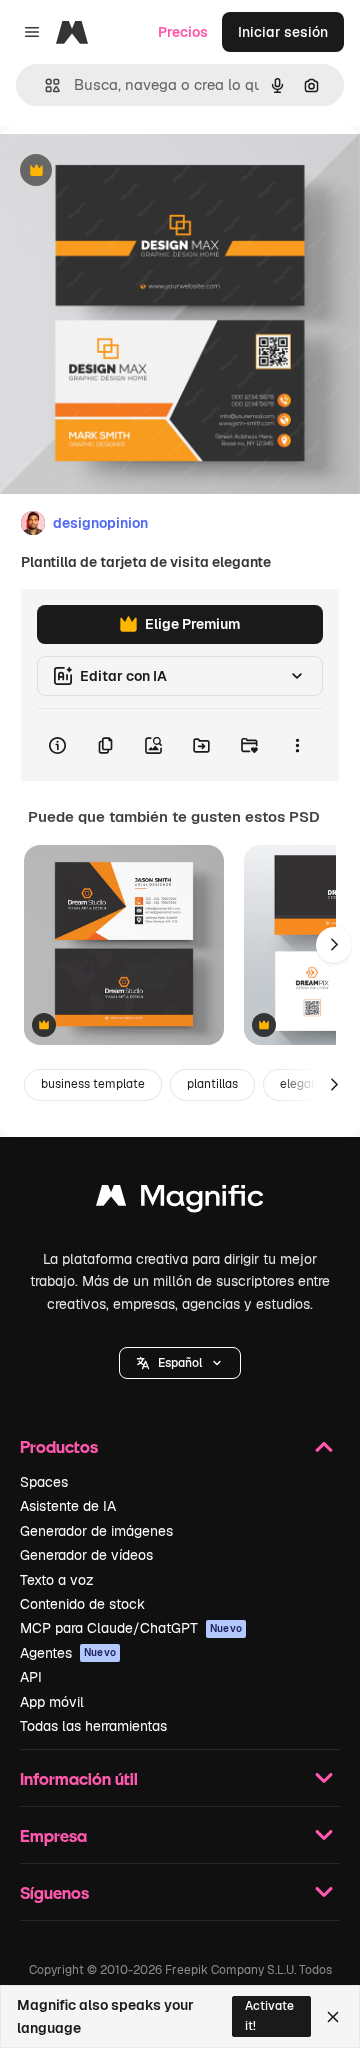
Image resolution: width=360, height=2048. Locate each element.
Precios (183, 32)
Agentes (68, 1653)
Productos (59, 1446)
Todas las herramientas (93, 1726)
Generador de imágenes (96, 1531)
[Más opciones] (297, 745)
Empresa (53, 1835)
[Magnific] (180, 1200)
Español (180, 1363)
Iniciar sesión (283, 32)
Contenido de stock (82, 1604)
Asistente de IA (68, 1506)
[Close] (333, 2017)
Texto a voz (57, 1580)
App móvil (52, 1702)
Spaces (44, 1482)
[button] (180, 1363)
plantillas (212, 1084)
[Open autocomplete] (44, 85)
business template (93, 1084)
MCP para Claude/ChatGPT (131, 1628)
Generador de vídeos (86, 1555)
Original (128, 171)
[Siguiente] (334, 945)
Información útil (79, 1778)
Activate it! (269, 2015)
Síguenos (54, 1892)
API (31, 1677)
